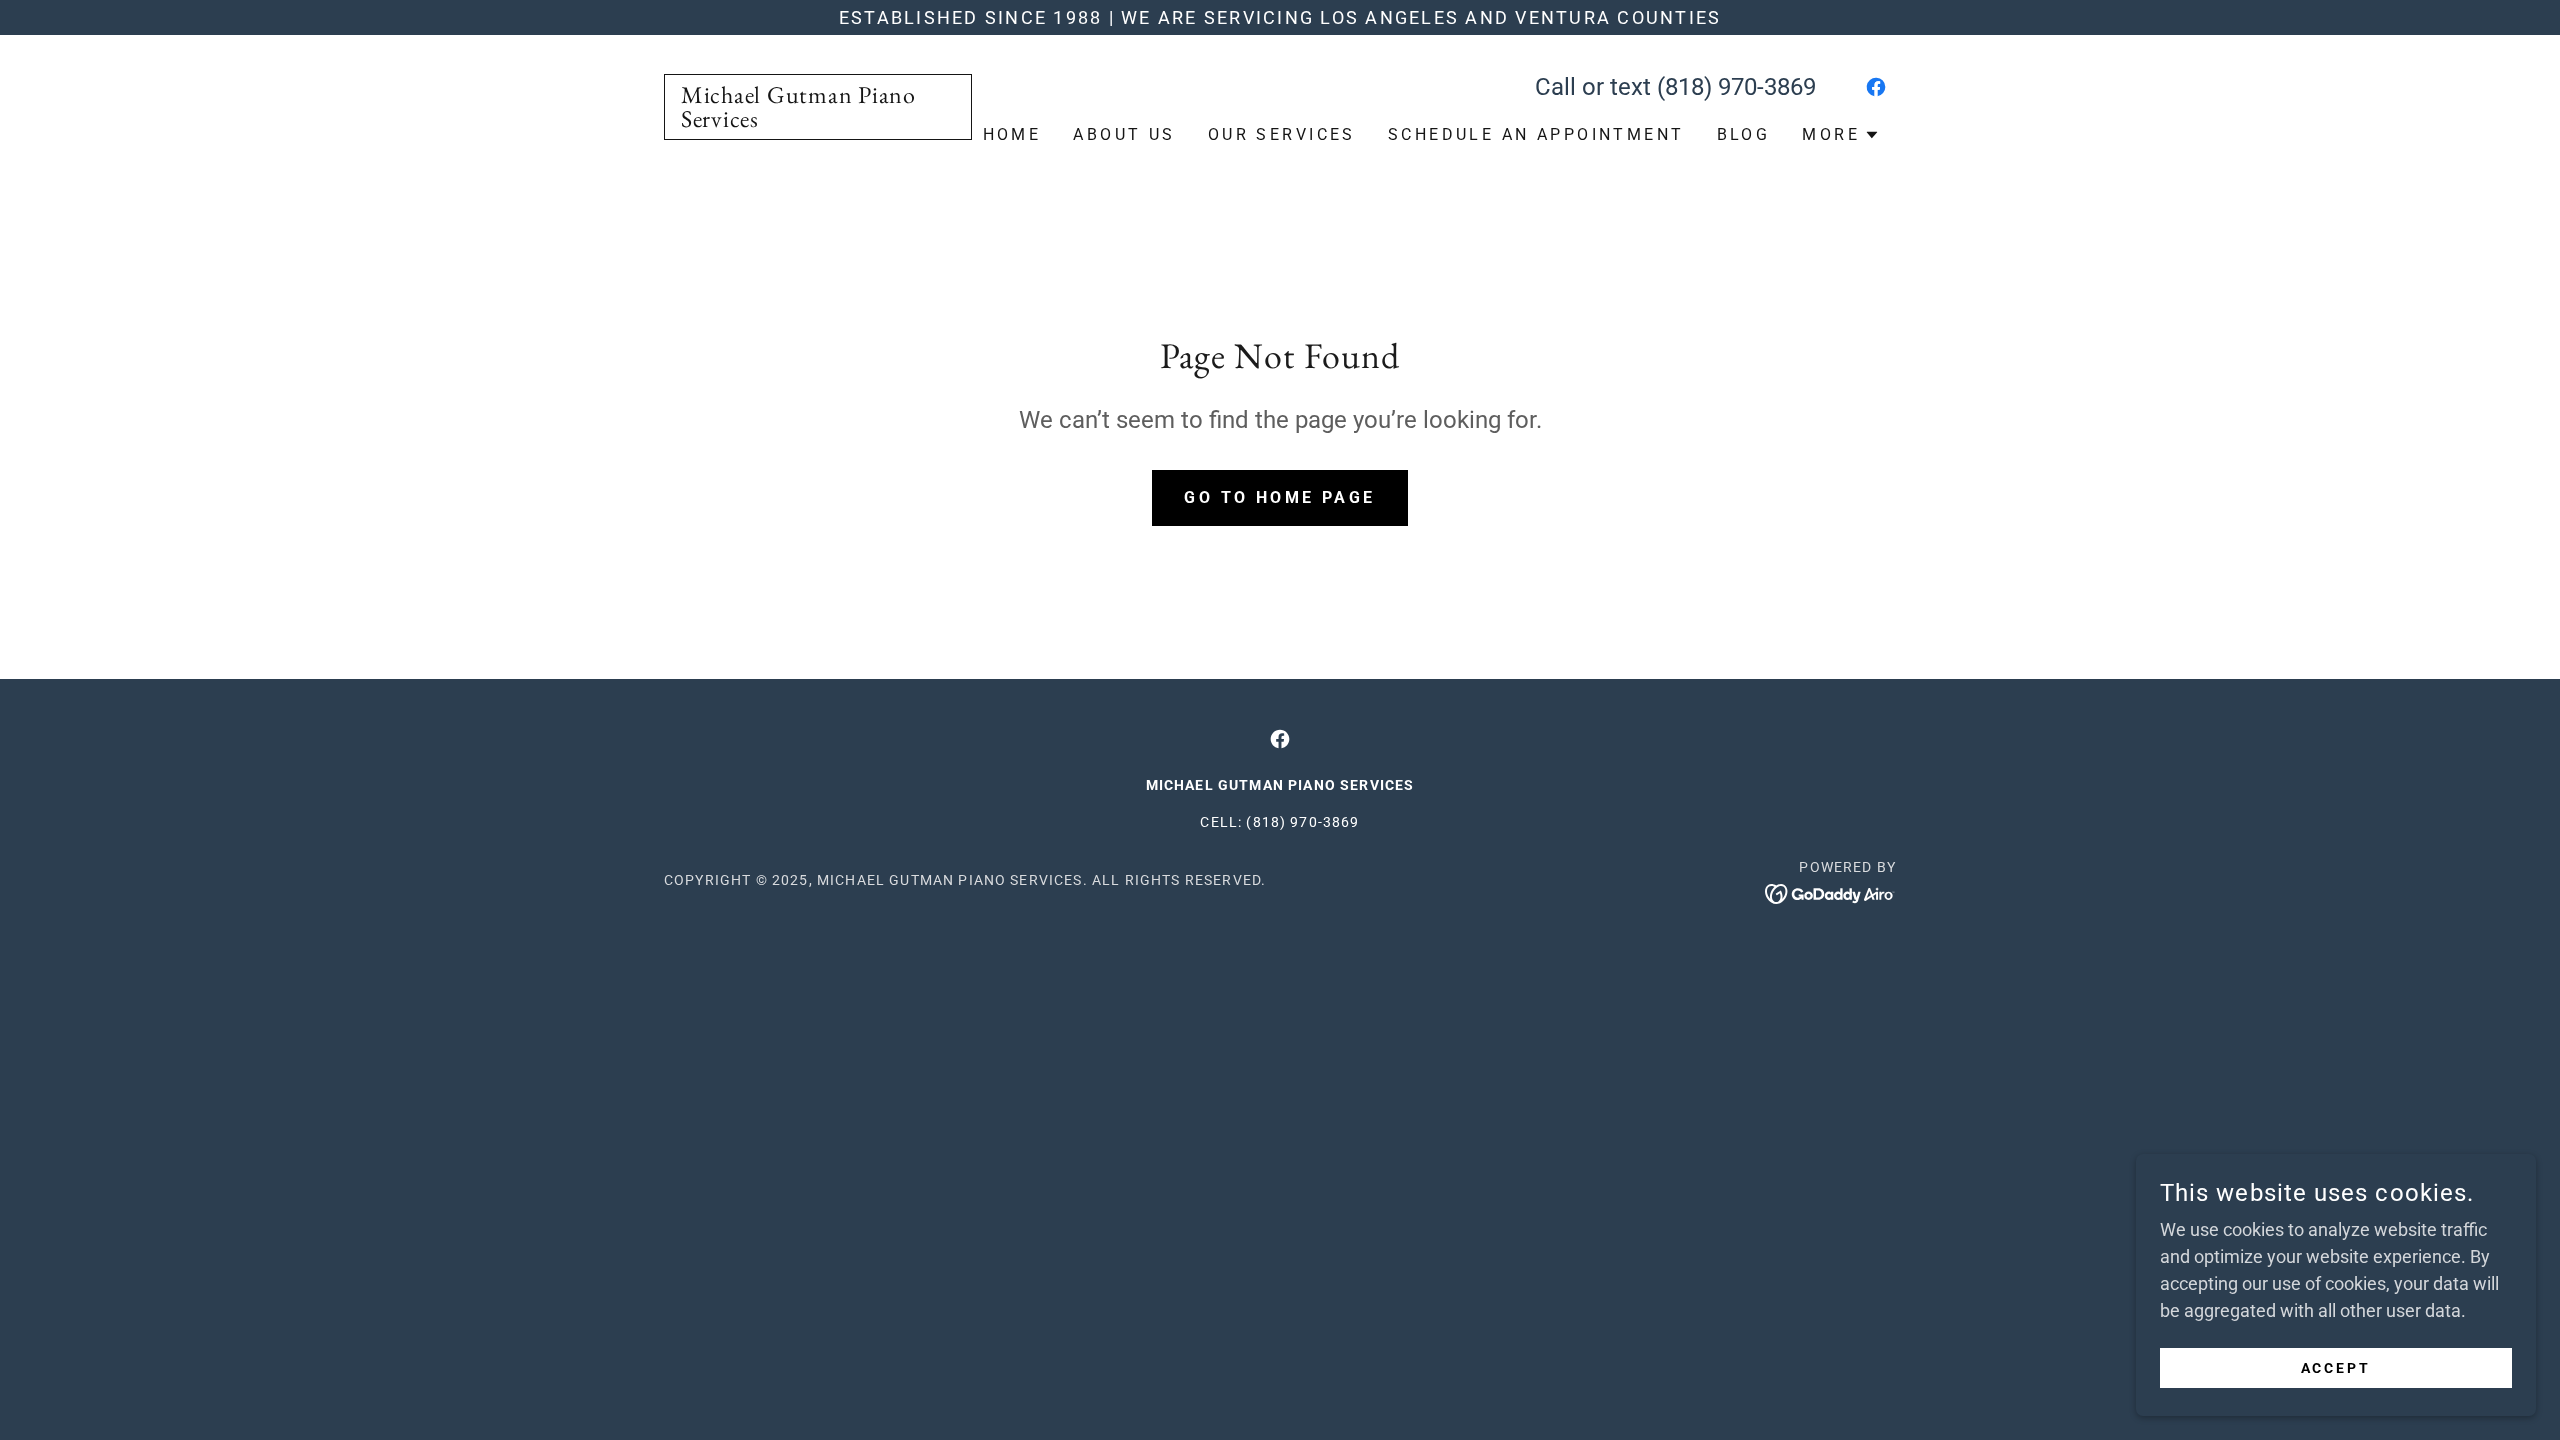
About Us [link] (1124, 134)
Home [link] (1012, 134)
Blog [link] (1744, 134)
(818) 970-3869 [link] (1736, 87)
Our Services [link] (1282, 134)
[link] (818, 120)
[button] (1841, 135)
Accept (2336, 1368)
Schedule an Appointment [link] (1536, 134)
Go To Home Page (1279, 497)
